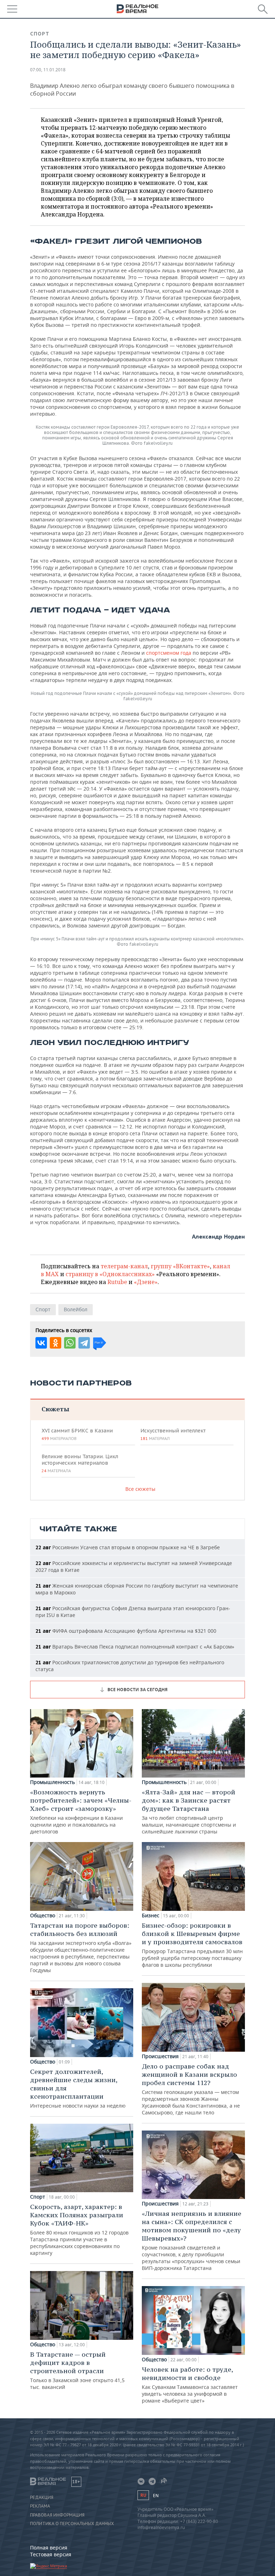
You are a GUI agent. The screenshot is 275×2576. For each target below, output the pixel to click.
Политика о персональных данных (72, 2524)
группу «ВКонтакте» (180, 1266)
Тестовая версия (51, 2554)
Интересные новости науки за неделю (78, 2088)
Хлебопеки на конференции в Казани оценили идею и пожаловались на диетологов (81, 1811)
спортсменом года (169, 653)
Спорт (40, 34)
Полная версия (49, 2548)
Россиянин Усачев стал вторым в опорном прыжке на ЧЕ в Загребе (128, 1547)
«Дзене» (146, 1282)
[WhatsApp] (70, 1343)
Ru (143, 2495)
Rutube (117, 1282)
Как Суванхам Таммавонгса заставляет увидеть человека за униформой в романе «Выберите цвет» (190, 2385)
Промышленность (52, 1782)
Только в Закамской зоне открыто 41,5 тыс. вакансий (77, 2370)
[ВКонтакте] (41, 1343)
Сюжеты (55, 1409)
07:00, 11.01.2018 (48, 70)
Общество (43, 1916)
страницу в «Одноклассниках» (110, 1274)
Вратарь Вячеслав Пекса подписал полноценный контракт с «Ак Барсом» (135, 1647)
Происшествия (160, 2056)
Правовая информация (57, 2515)
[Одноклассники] (56, 1343)
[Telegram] (84, 1343)
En (156, 2496)
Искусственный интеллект (173, 1434)
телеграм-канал (124, 1266)
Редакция (42, 2498)
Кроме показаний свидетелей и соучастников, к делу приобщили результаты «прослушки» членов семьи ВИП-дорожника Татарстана (192, 2240)
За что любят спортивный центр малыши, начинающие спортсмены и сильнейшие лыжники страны (189, 1811)
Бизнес (151, 1916)
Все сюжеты (140, 1489)
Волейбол (76, 1309)
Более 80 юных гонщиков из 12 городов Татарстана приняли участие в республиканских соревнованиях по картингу (79, 2229)
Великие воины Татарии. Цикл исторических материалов (80, 1463)
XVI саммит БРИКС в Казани (77, 1434)
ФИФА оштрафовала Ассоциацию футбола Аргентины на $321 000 (126, 1631)
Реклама (40, 2506)
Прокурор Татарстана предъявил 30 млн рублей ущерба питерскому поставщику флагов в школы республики (192, 1945)
